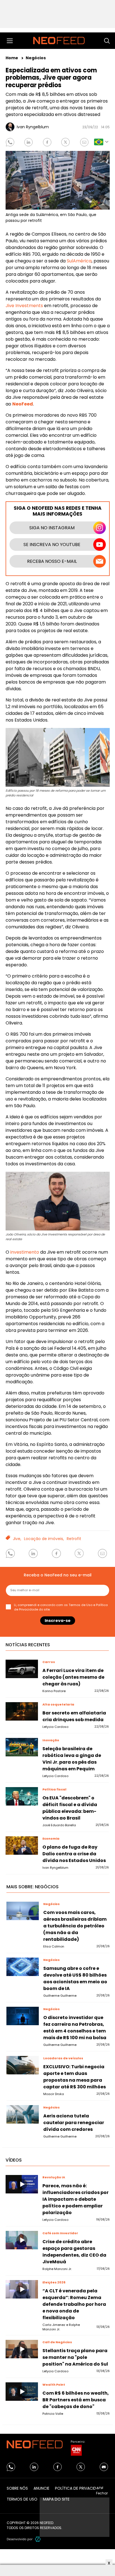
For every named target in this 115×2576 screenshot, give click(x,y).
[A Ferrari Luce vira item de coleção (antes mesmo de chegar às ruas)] (22, 1669)
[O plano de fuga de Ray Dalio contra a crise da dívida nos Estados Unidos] (22, 1846)
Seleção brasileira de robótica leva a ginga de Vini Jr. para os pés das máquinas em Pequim (72, 1759)
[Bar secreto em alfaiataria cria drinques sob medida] (22, 1711)
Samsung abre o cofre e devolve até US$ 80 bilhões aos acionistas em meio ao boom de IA (75, 1978)
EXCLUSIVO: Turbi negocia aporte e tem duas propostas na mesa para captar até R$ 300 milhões (75, 2077)
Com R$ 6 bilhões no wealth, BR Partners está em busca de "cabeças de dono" (76, 2400)
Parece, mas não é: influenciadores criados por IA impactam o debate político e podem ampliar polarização (76, 2199)
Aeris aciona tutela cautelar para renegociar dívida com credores (74, 2123)
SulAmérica (79, 261)
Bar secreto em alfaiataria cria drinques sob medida (74, 1716)
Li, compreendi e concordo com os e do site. (61, 1607)
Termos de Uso (81, 1605)
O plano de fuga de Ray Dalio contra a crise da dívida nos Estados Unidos (74, 1854)
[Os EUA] (22, 1796)
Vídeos (14, 2160)
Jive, (17, 1539)
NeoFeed (23, 404)
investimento (25, 1252)
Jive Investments (24, 306)
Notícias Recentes (28, 1645)
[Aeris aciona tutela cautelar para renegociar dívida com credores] (23, 2114)
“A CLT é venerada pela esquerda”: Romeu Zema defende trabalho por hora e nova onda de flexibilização (74, 2304)
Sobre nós (17, 2488)
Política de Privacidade (79, 2488)
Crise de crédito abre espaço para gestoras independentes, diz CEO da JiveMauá (74, 2252)
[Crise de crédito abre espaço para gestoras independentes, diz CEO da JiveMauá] (22, 2240)
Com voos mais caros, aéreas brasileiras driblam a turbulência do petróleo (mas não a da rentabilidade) (75, 1926)
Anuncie (41, 2488)
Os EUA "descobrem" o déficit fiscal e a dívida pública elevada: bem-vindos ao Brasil (70, 1808)
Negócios (36, 58)
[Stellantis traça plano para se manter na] (22, 2349)
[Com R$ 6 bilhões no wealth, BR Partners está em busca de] (22, 2392)
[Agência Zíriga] (38, 2539)
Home (12, 58)
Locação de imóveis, (44, 1539)
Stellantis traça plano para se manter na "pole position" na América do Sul (75, 2357)
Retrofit (74, 1539)
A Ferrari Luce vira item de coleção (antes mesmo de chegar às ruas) (73, 1677)
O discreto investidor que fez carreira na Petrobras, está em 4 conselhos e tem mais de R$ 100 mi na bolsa (75, 2028)
